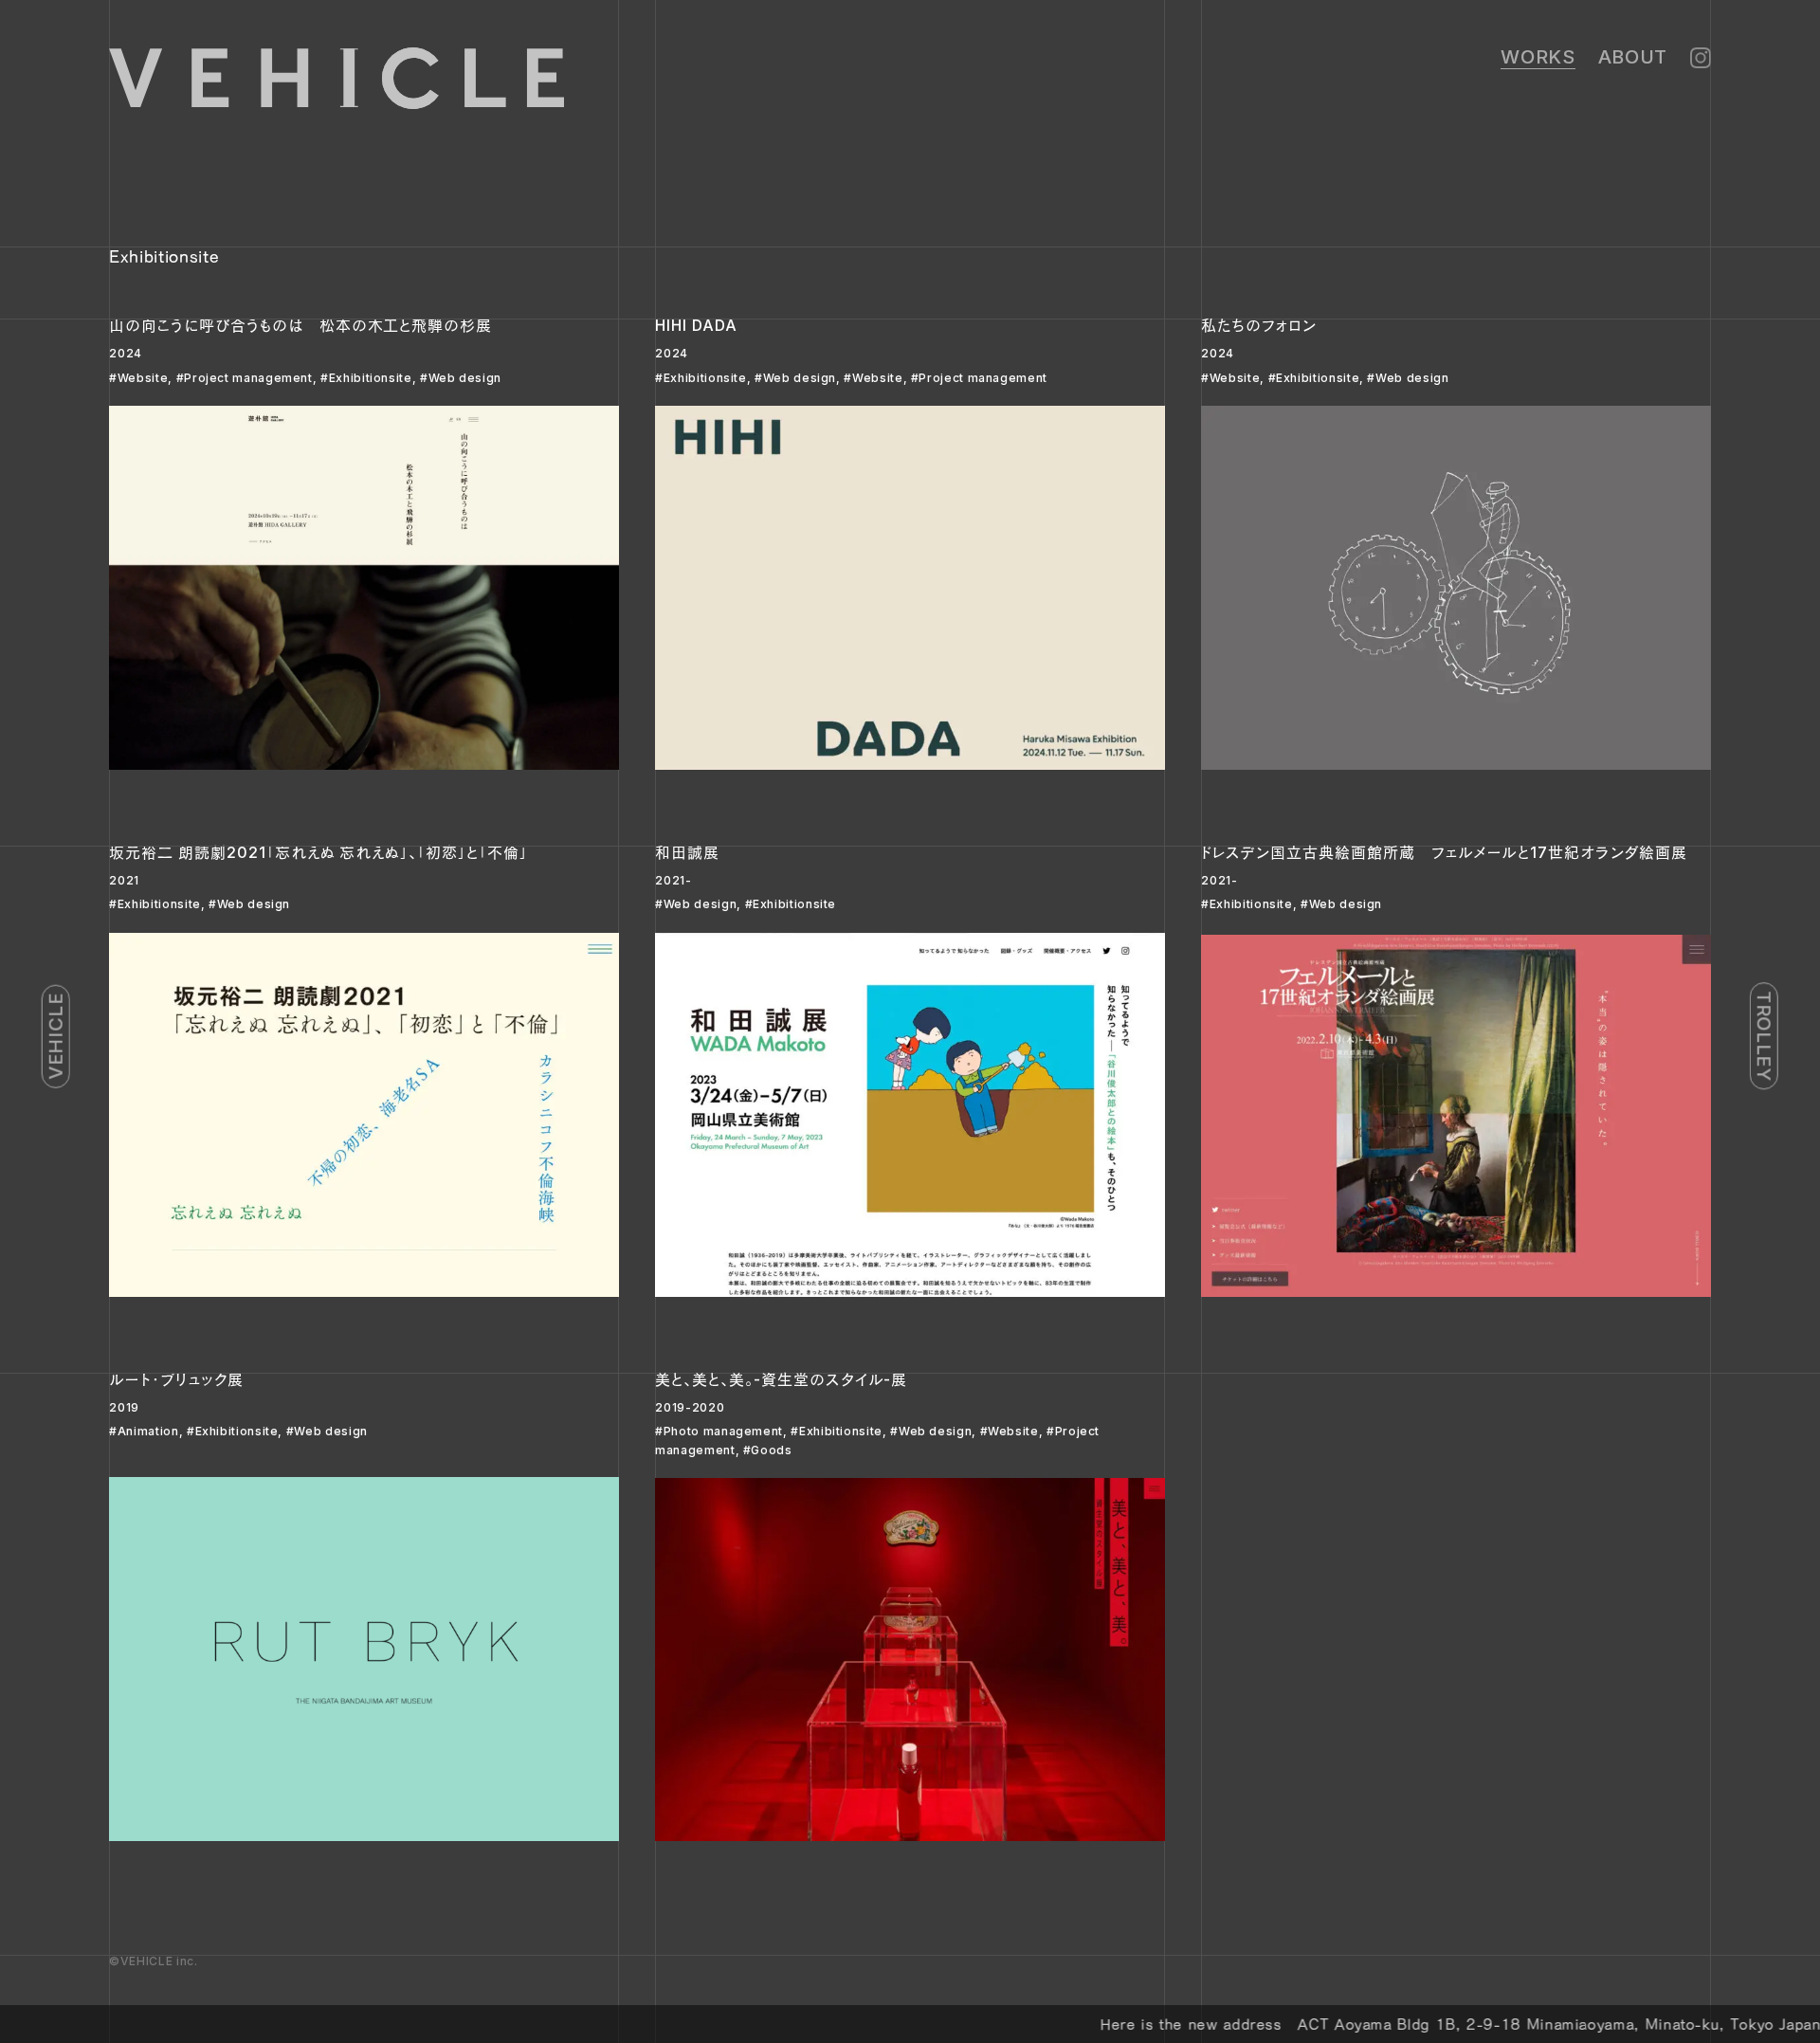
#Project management (245, 378)
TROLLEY (1764, 1036)
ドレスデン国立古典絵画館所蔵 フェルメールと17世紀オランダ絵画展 (1444, 852)
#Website (138, 378)
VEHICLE (56, 1036)
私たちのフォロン (1259, 325)
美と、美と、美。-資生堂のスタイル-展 (781, 1379)
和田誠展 (687, 852)
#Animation (144, 1431)
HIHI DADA (696, 325)
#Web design (461, 378)
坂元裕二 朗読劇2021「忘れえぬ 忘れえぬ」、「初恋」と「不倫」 (318, 852)
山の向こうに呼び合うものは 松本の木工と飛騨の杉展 (300, 325)
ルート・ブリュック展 (176, 1379)
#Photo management (719, 1431)
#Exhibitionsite (366, 378)
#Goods (768, 1450)
